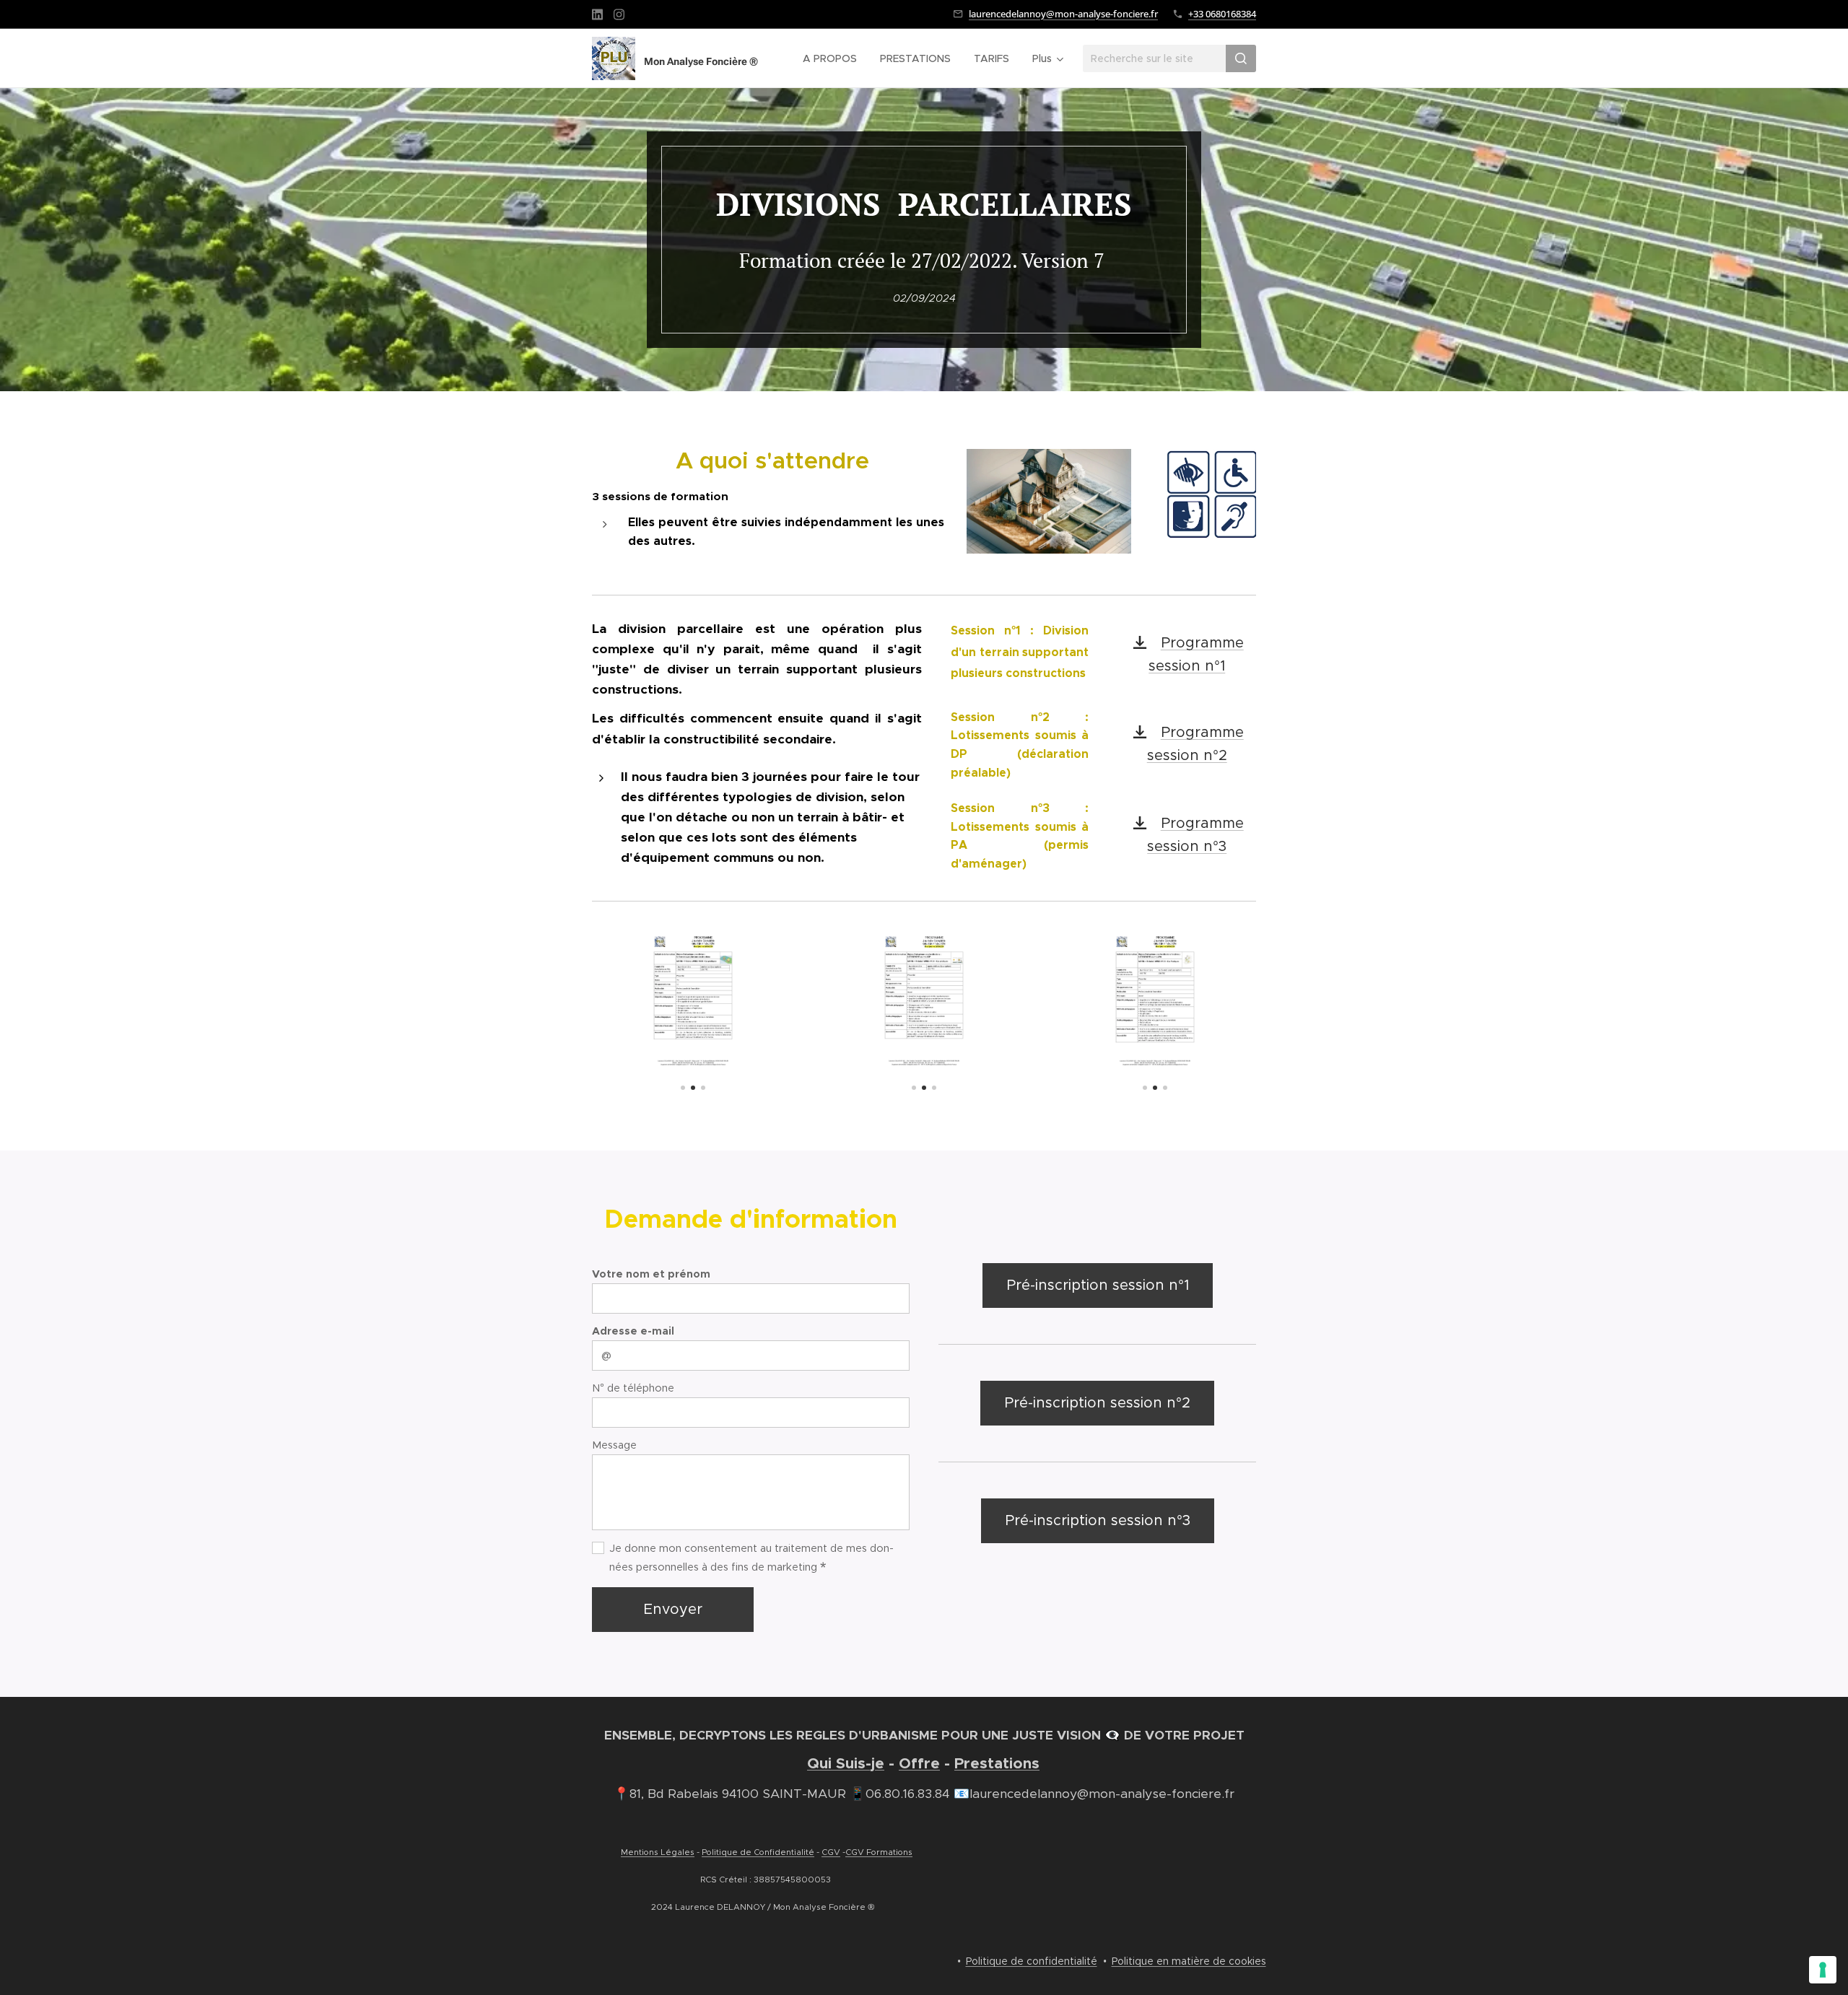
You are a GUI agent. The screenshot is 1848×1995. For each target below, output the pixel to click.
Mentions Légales (658, 1852)
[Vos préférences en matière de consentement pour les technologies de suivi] (1823, 1970)
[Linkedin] (597, 14)
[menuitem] (834, 58)
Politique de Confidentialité (758, 1852)
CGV (831, 1852)
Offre (919, 1763)
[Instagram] (619, 14)
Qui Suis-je (846, 1763)
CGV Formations (879, 1852)
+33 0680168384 (1222, 14)
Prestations (997, 1763)
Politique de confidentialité (1032, 1961)
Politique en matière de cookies (1189, 1961)
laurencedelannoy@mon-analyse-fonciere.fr (1063, 14)
